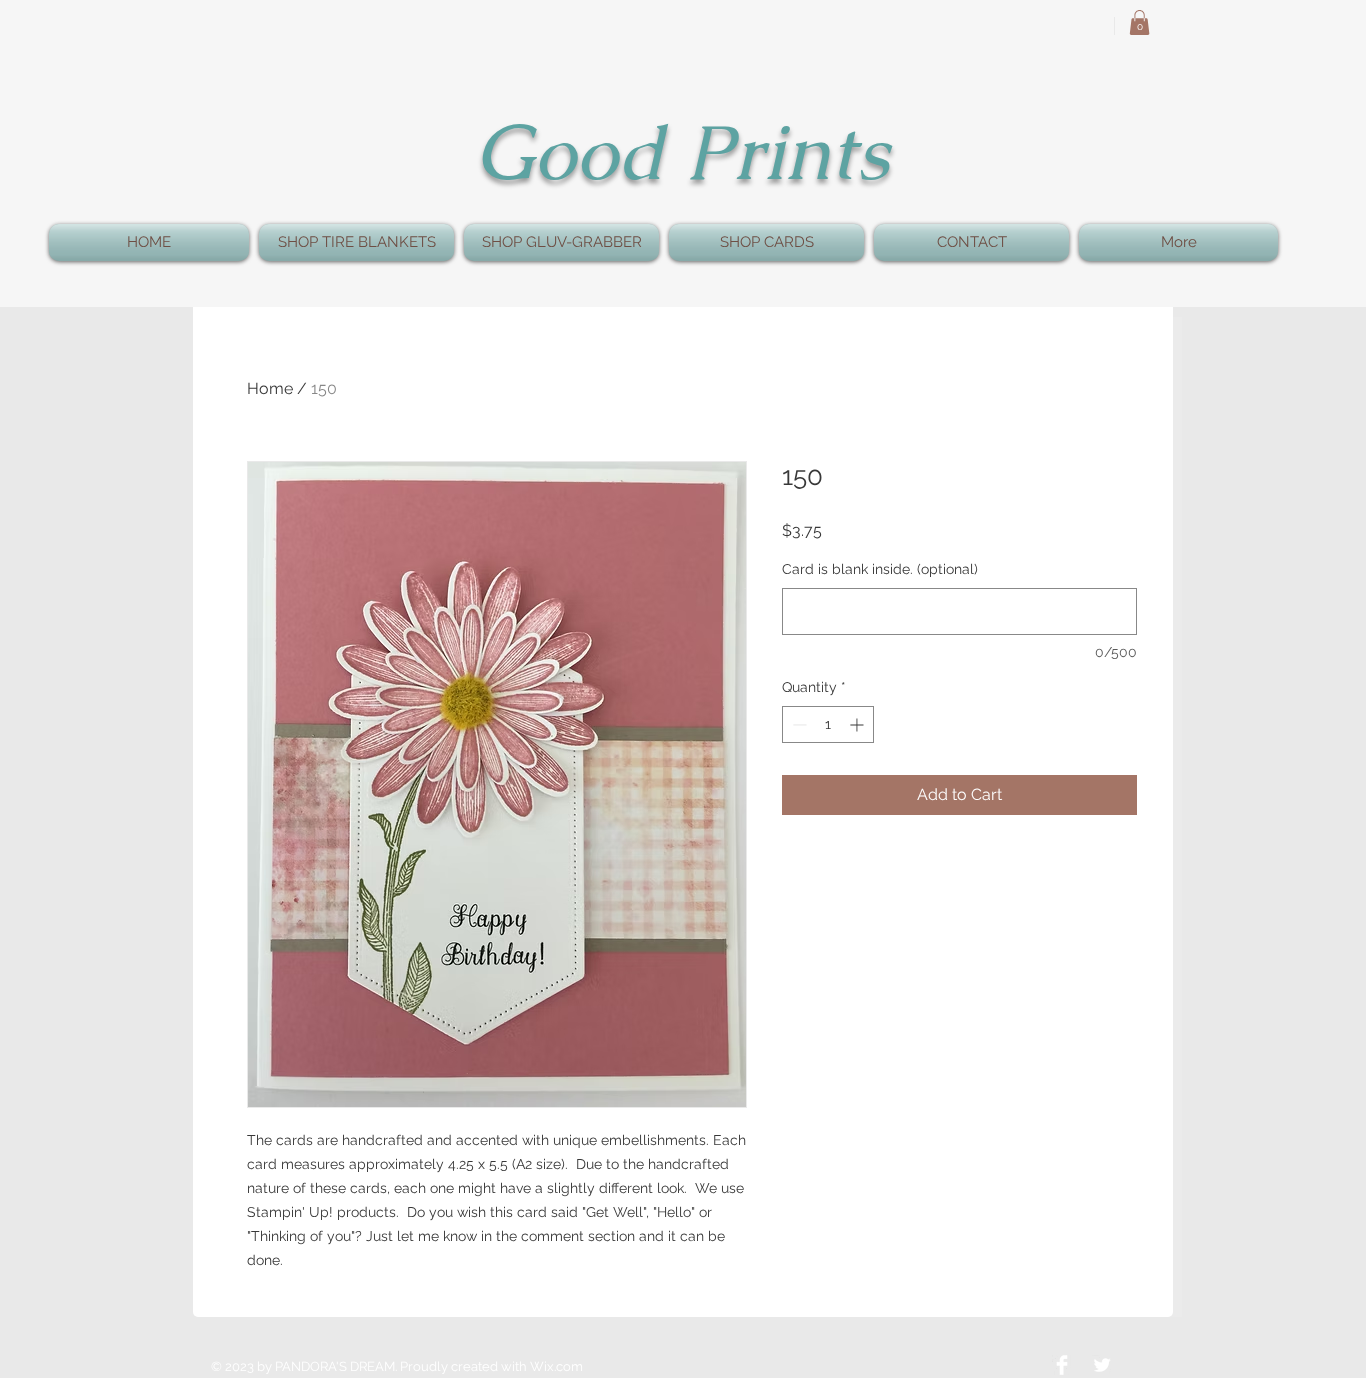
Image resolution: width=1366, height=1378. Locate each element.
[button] (1139, 22)
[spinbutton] (828, 724)
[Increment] (858, 724)
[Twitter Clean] (1102, 1365)
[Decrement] (797, 724)
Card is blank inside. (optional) (880, 569)
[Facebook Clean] (1062, 1365)
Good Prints (682, 152)
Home (270, 388)
